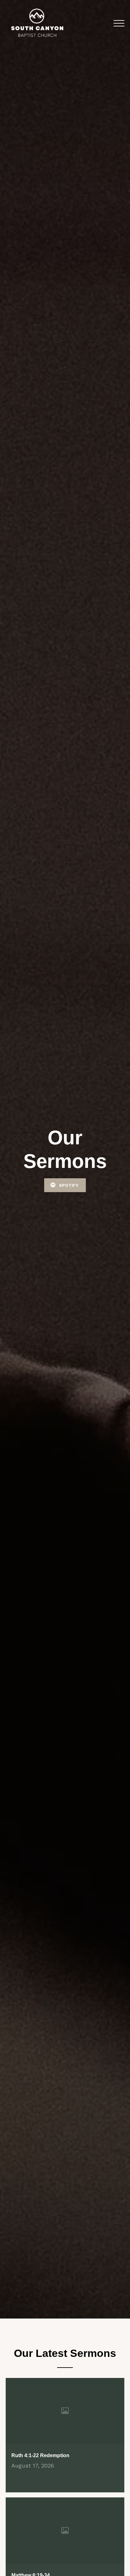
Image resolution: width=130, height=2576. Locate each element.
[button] (119, 23)
